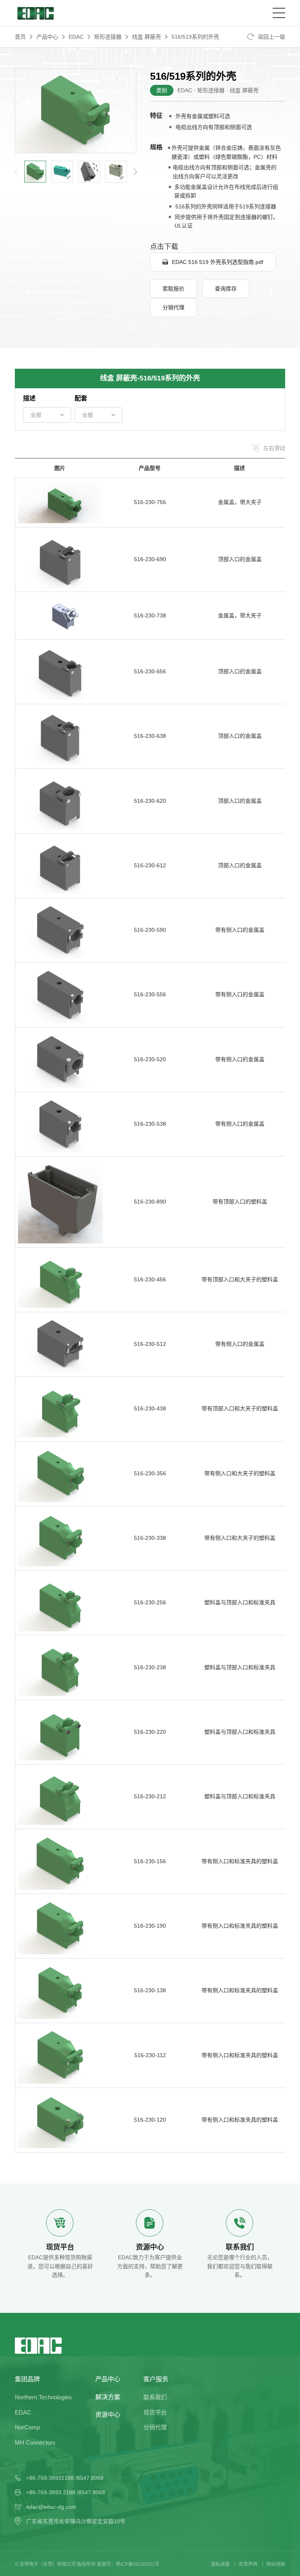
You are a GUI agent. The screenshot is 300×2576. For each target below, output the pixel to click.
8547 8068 (90, 2478)
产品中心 (47, 37)
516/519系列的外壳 (195, 37)
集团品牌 (27, 2379)
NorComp (27, 2427)
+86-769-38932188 (50, 2478)
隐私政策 (220, 2564)
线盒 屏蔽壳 (146, 37)
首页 (20, 37)
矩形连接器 (108, 37)
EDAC (76, 37)
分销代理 (155, 2427)
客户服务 (156, 2379)
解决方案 (108, 2397)
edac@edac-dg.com (51, 2507)
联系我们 (155, 2397)
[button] (135, 172)
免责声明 (248, 2564)
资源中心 (108, 2415)
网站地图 (276, 2564)
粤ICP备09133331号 (137, 2564)
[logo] (35, 13)
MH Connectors (35, 2442)
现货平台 (155, 2412)
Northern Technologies (43, 2397)
